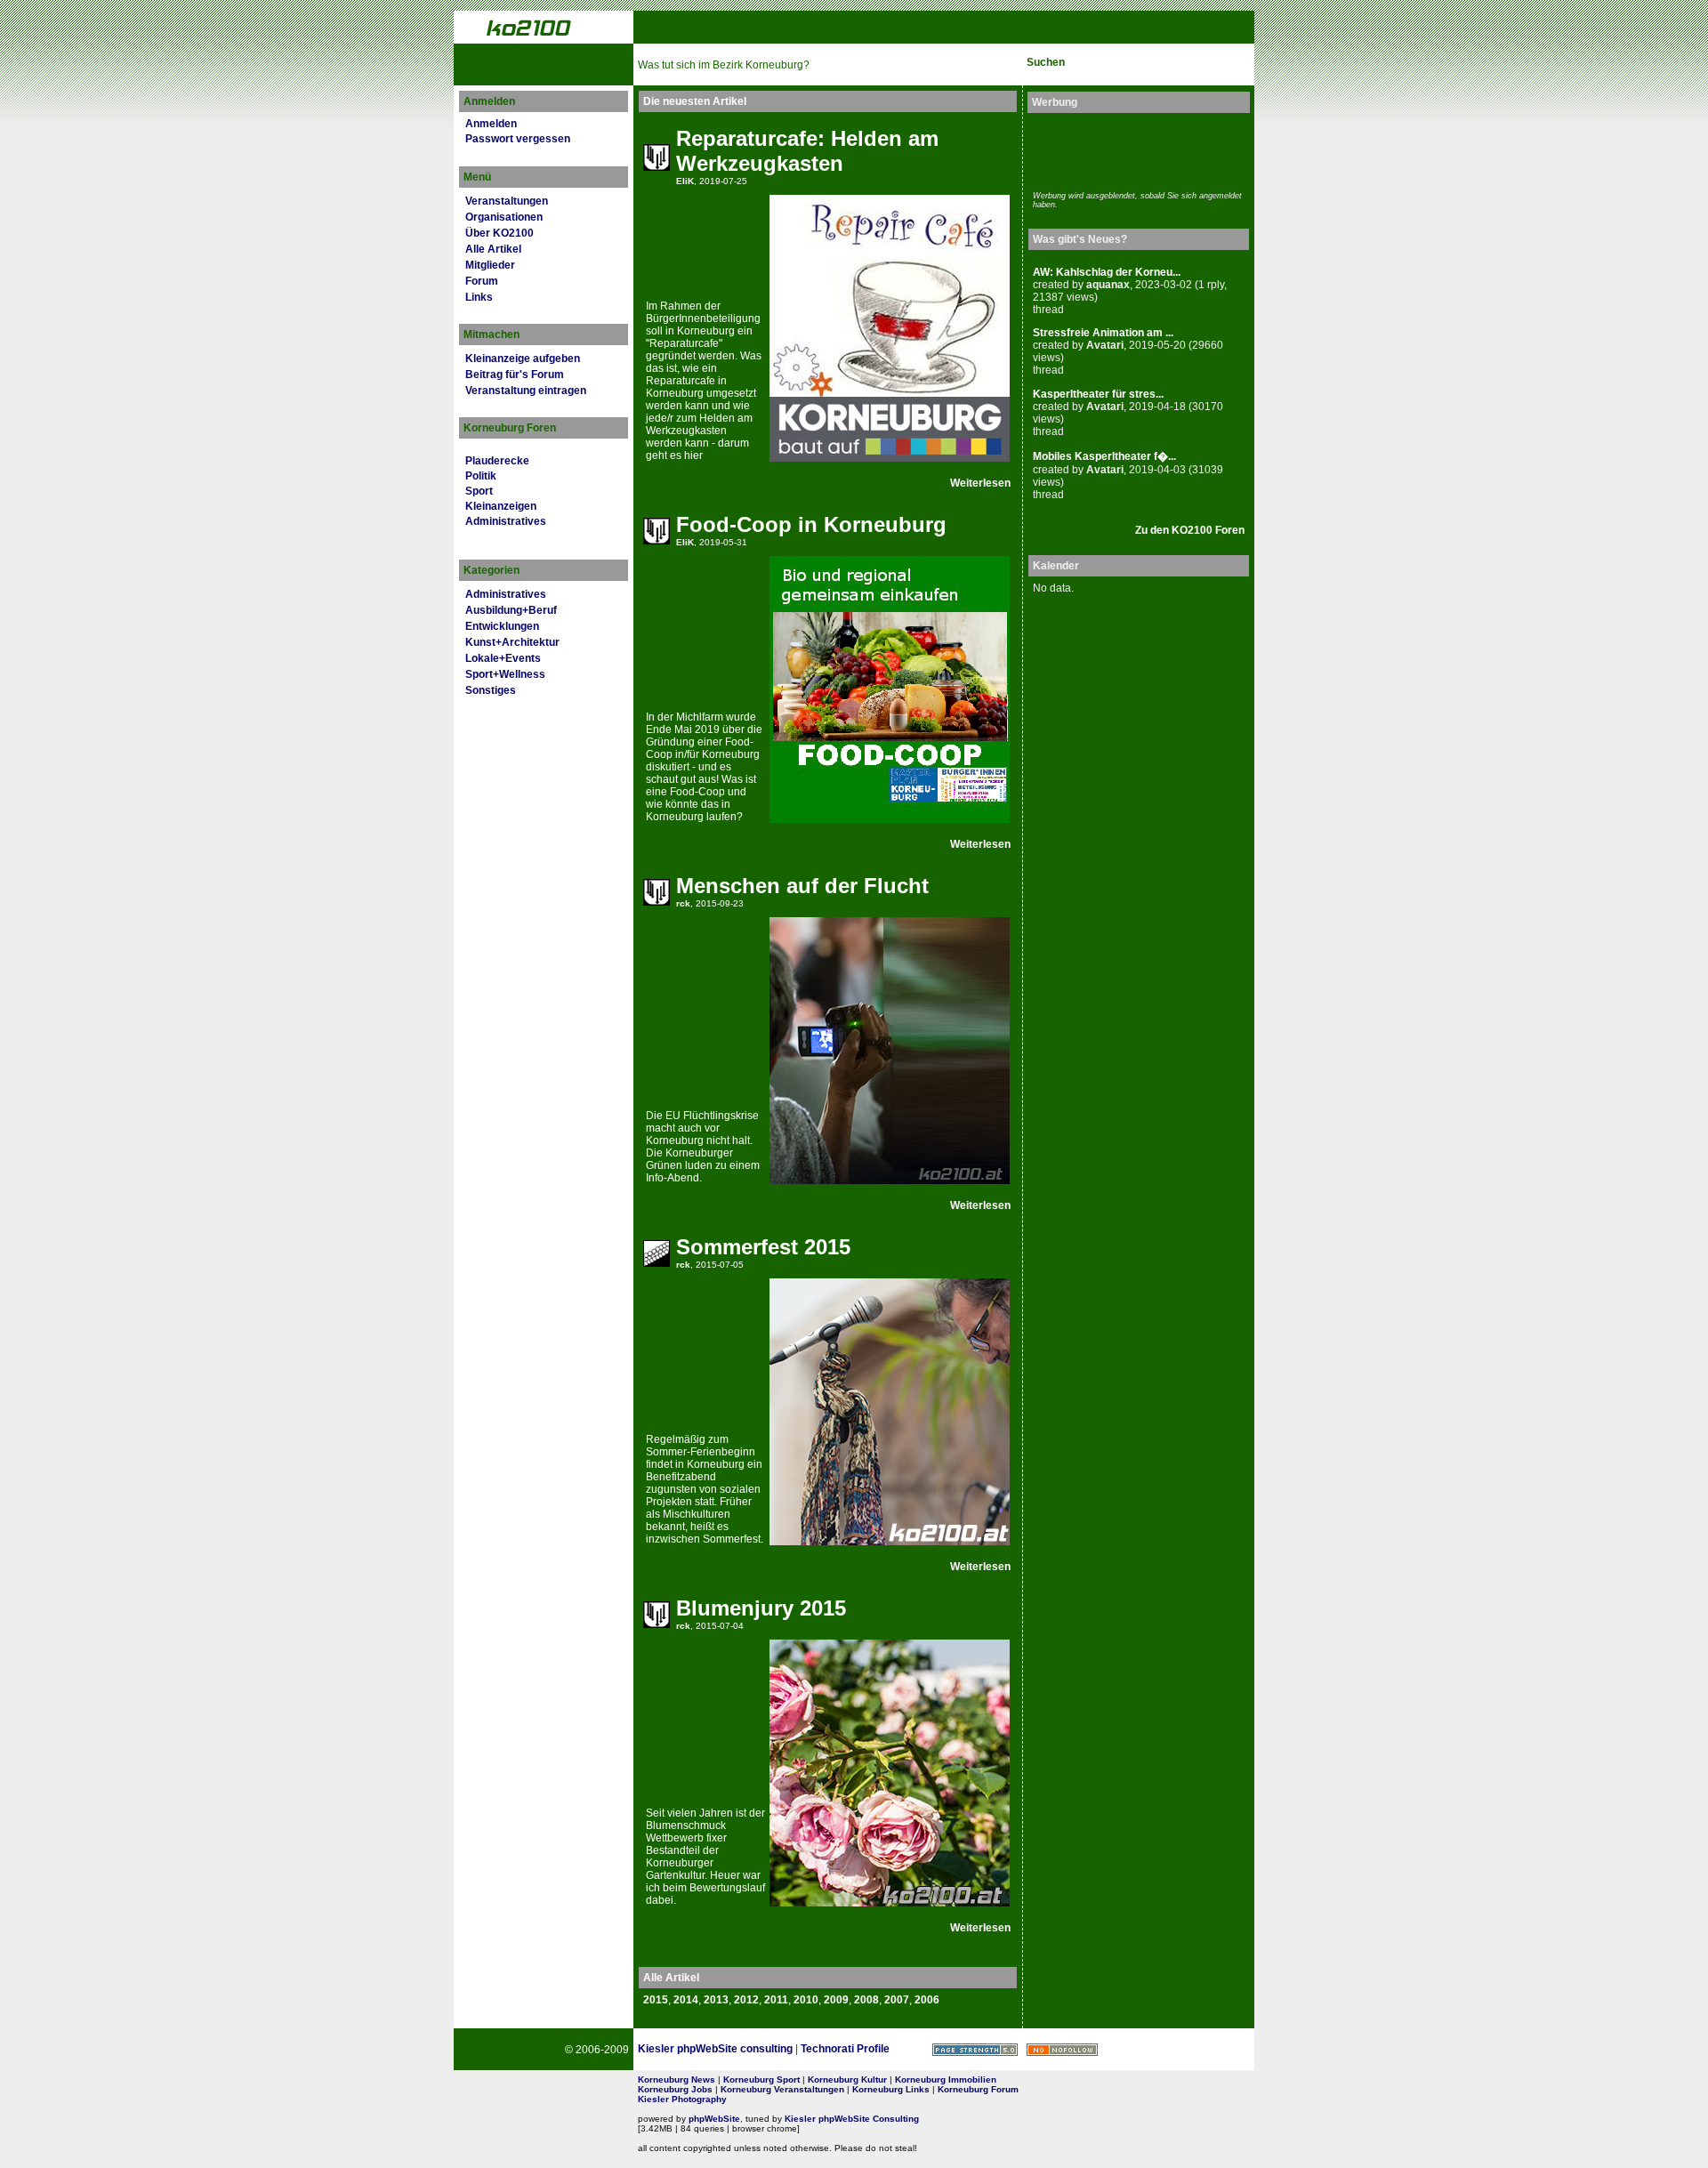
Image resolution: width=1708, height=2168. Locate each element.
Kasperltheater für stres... (1098, 394)
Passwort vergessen (518, 139)
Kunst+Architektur (512, 642)
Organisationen (504, 217)
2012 (746, 2000)
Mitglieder (490, 265)
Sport (479, 491)
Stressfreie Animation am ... (1103, 333)
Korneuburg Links (891, 2089)
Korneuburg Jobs (675, 2089)
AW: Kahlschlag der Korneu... (1107, 272)
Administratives (506, 521)
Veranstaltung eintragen (526, 391)
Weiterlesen (980, 483)
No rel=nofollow (1062, 2050)
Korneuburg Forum (978, 2089)
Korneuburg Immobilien (946, 2079)
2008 (866, 2000)
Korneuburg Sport (761, 2079)
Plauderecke (497, 461)
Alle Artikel (493, 249)
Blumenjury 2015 (761, 1608)
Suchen (1046, 62)
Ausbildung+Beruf (511, 610)
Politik (481, 476)
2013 (716, 2000)
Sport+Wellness (505, 674)
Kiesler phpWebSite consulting (715, 2049)
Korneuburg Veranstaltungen (782, 2089)
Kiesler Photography (682, 2099)
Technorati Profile (845, 2049)
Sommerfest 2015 (763, 1247)
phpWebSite (714, 2119)
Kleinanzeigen (501, 506)
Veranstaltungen (507, 201)
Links (479, 297)
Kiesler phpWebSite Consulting (852, 2119)
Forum (482, 281)
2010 (806, 2000)
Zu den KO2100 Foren (1190, 530)
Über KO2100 (500, 233)
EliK (685, 181)
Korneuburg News (677, 2079)
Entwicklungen (502, 626)
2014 (686, 2000)
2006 (927, 2000)
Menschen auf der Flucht (802, 886)
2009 (836, 2000)
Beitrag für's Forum (515, 375)
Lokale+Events (503, 658)
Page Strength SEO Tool (975, 2050)
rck (683, 903)
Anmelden (491, 124)
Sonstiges (491, 690)
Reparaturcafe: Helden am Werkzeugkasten (807, 151)
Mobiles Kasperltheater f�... (1104, 456)
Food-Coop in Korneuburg (811, 524)
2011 (776, 2000)
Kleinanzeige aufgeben (523, 359)
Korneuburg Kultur (847, 2079)
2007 (897, 2000)
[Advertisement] (1137, 149)
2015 (656, 2000)
